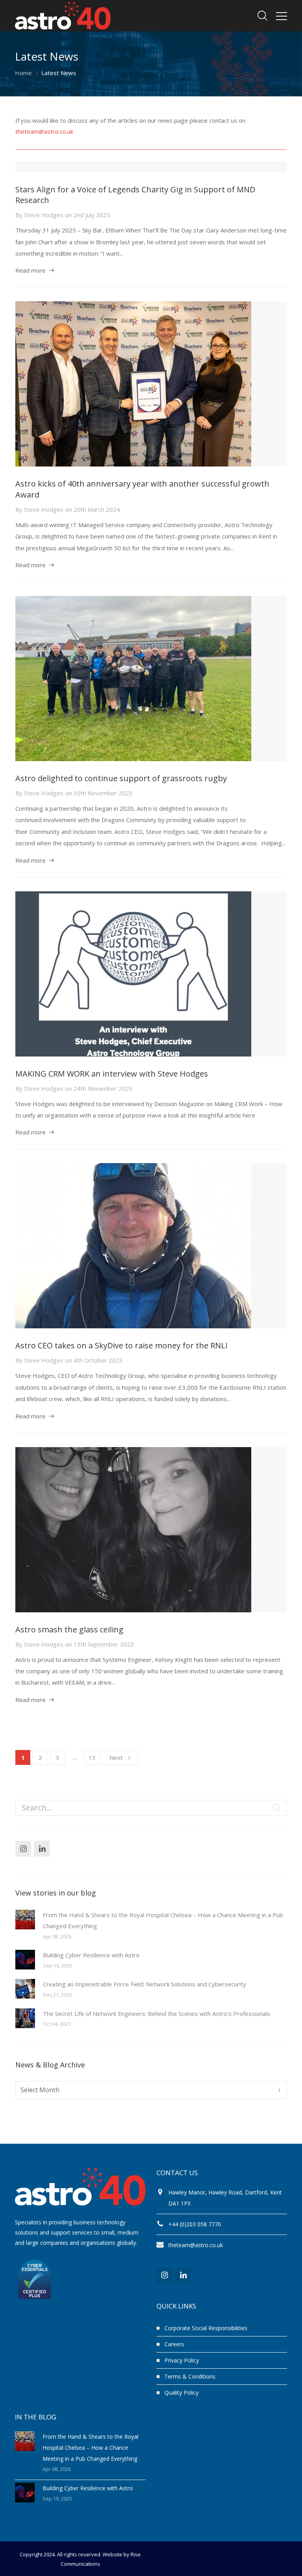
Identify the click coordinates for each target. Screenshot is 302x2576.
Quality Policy (181, 2393)
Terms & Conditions (190, 2376)
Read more (30, 270)
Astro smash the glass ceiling (69, 1629)
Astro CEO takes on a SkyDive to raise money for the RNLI (122, 1345)
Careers (174, 2344)
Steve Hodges (44, 215)
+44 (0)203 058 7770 (195, 2224)
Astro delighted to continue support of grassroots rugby (121, 778)
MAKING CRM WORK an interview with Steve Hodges (112, 1074)
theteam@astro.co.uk (44, 131)
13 (92, 1757)
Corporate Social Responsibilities (206, 2328)
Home (23, 73)
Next (116, 1757)
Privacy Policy (182, 2360)
